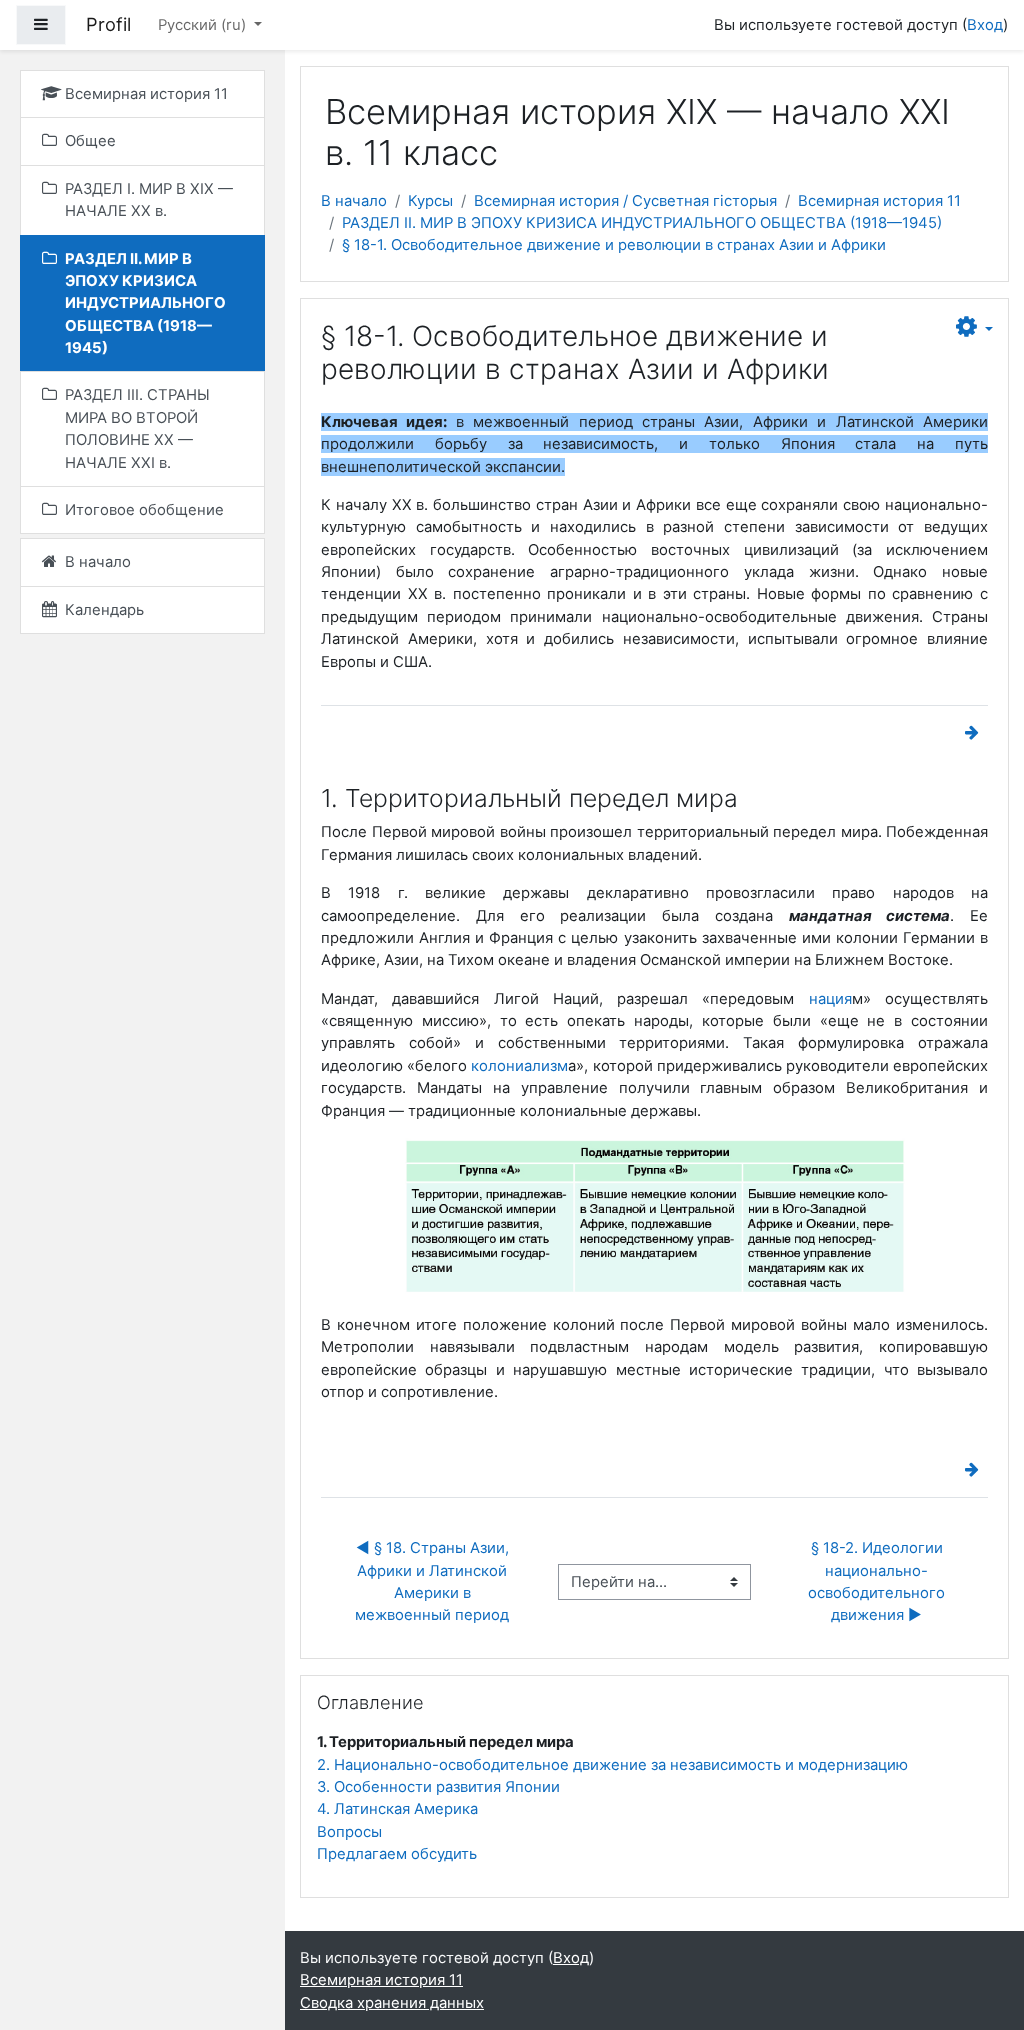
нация (830, 999)
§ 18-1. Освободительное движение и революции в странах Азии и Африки (614, 245)
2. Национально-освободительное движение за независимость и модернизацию (612, 1765)
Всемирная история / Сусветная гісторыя (625, 201)
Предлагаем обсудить (397, 1854)
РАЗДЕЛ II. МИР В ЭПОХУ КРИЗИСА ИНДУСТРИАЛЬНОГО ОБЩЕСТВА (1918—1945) (642, 223)
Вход (985, 25)
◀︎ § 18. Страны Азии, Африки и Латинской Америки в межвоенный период (434, 1581)
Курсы (430, 201)
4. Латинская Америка (397, 1809)
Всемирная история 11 (879, 201)
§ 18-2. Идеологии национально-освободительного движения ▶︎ (878, 1581)
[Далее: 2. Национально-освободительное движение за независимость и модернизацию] (976, 733)
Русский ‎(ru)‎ (204, 25)
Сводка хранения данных (392, 2003)
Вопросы (349, 1832)
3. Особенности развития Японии (438, 1787)
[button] (974, 327)
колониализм (519, 1066)
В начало (354, 201)
